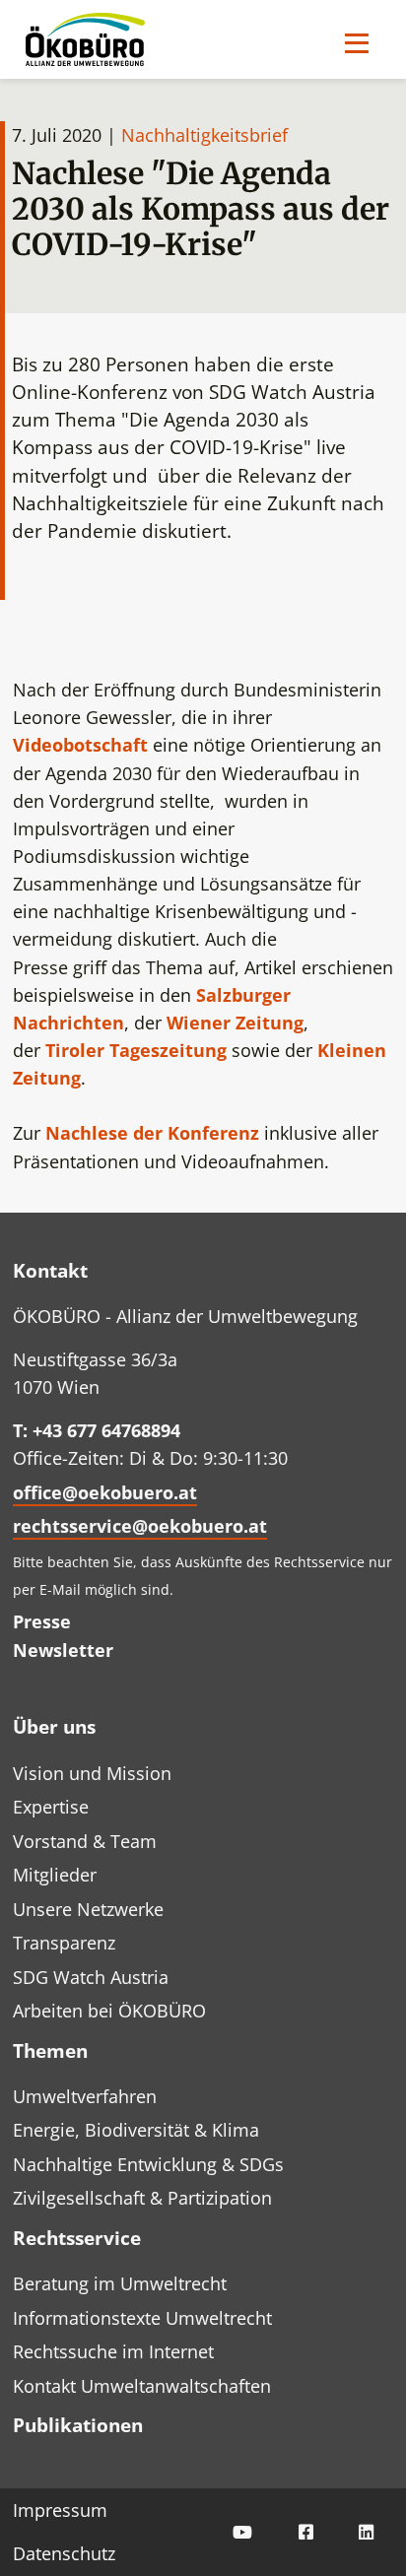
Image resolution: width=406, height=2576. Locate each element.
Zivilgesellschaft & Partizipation (142, 2198)
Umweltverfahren (85, 2096)
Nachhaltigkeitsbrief (204, 135)
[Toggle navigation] (357, 43)
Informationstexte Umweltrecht (142, 2318)
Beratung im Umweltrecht (120, 2283)
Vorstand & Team (85, 1841)
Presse (42, 1621)
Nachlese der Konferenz (152, 1133)
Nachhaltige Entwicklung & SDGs (148, 2164)
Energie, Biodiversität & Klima (136, 2130)
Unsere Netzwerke (88, 1909)
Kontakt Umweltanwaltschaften (142, 2386)
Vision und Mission (92, 1773)
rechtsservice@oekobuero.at (140, 1526)
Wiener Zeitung (235, 1023)
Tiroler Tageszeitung (136, 1050)
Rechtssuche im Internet (113, 2351)
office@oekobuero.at (105, 1492)
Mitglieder (55, 1875)
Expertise (51, 1807)
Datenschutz (64, 2553)
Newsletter (63, 1650)
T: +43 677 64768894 (97, 1430)
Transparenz (64, 1943)
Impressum (60, 2510)
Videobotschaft (83, 745)
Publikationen (78, 2425)
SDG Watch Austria (91, 1977)
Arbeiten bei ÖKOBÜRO (109, 2011)
